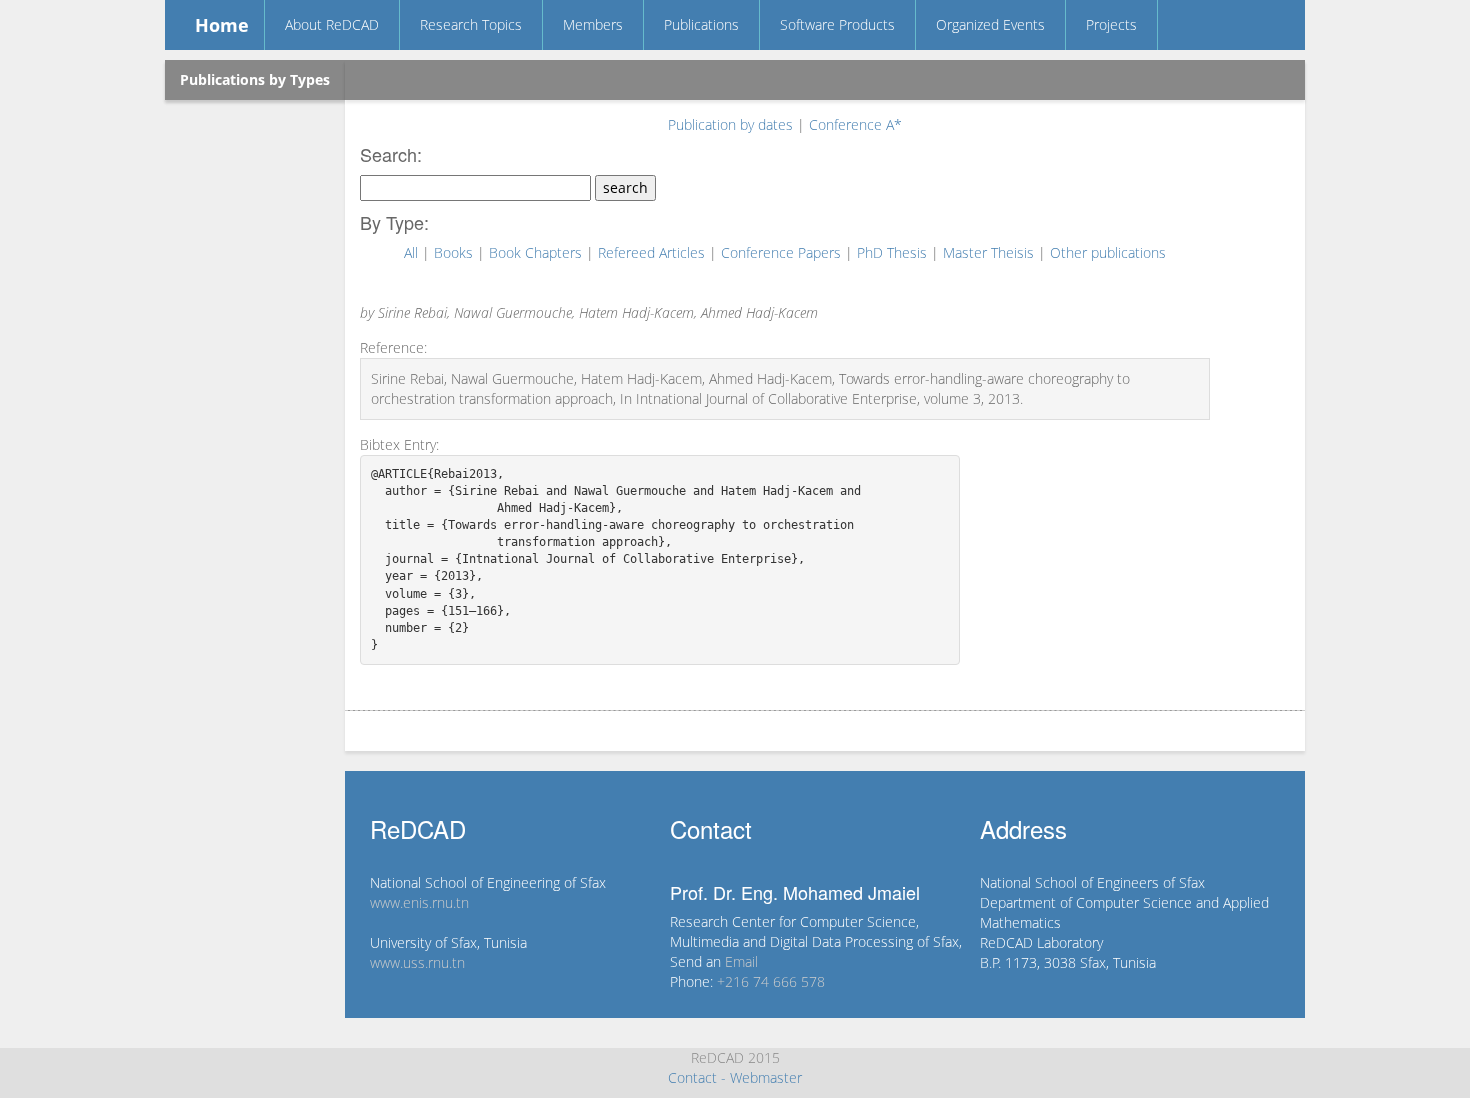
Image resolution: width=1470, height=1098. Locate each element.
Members (593, 24)
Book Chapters (537, 252)
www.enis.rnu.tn (419, 902)
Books (455, 252)
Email (741, 961)
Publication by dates (732, 124)
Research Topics (471, 24)
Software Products (837, 24)
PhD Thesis (894, 252)
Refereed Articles (653, 252)
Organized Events (990, 24)
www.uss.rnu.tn (417, 962)
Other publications (1108, 252)
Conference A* (855, 124)
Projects (1111, 24)
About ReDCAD (332, 24)
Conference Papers (783, 252)
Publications (701, 24)
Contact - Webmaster (735, 1077)
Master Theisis (990, 252)
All (413, 252)
